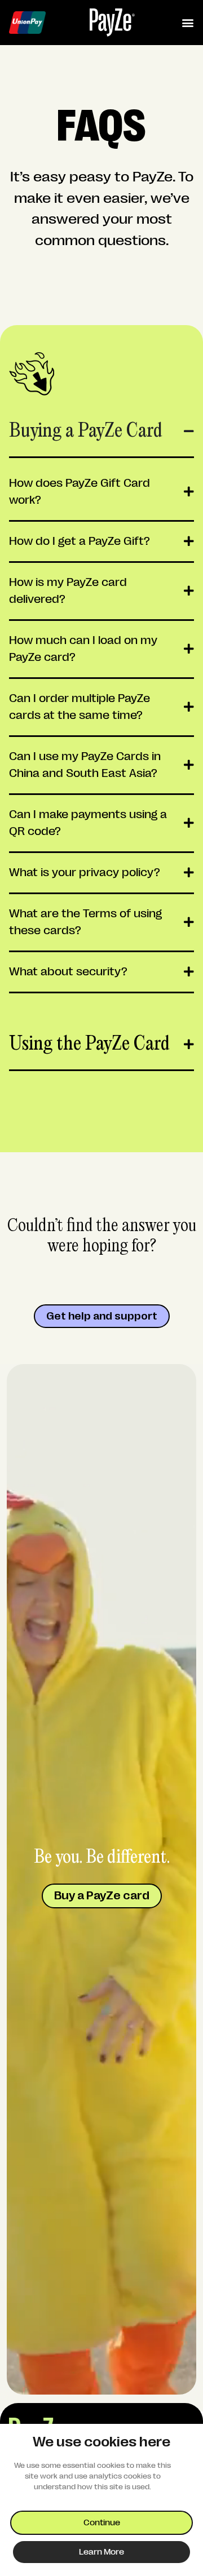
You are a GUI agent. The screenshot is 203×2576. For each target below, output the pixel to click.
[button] (187, 23)
